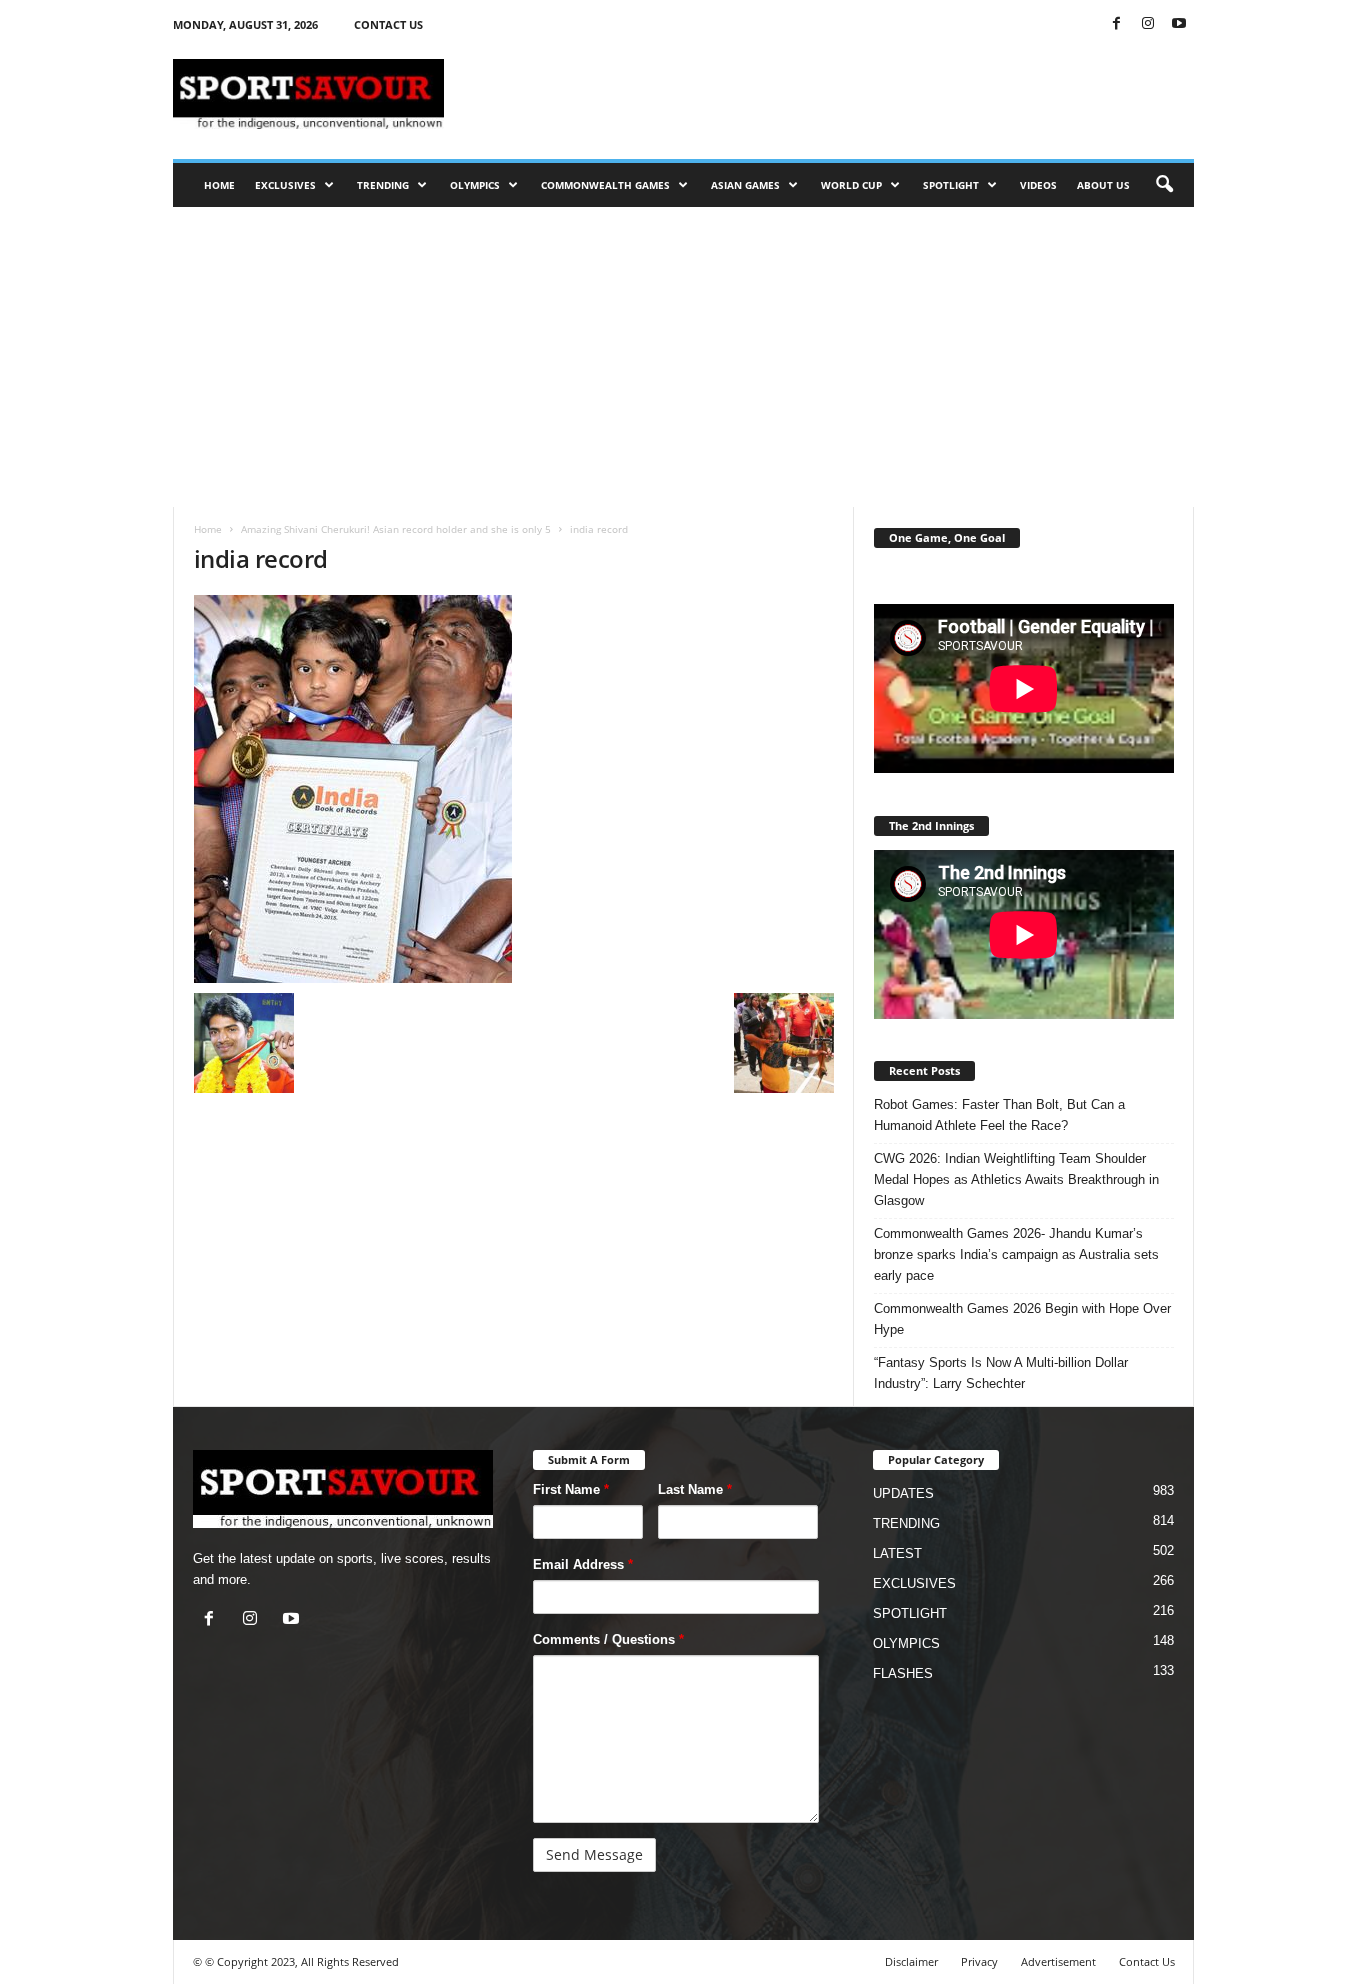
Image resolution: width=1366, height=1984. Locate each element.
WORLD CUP (851, 185)
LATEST (897, 1553)
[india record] (514, 789)
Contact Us (1147, 1961)
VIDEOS (1038, 185)
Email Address (583, 1564)
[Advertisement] (830, 94)
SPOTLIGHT (951, 185)
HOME (219, 185)
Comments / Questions (608, 1639)
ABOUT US (1103, 185)
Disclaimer (911, 1961)
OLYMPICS (475, 185)
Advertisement (1058, 1961)
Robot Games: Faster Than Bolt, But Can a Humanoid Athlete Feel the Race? (999, 1115)
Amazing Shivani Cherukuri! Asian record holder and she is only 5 (396, 529)
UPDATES (903, 1493)
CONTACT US (388, 24)
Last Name (695, 1489)
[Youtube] (1179, 24)
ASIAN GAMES (745, 185)
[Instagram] (1148, 24)
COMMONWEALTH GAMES (605, 185)
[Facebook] (1117, 24)
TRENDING (383, 185)
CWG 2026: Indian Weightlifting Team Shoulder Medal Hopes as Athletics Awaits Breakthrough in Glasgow (1016, 1179)
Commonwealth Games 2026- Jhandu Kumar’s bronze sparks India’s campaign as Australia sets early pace (1016, 1254)
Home (208, 529)
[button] (1164, 185)
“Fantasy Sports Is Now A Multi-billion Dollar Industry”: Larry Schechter (1001, 1373)
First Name (571, 1489)
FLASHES (903, 1673)
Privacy (979, 1961)
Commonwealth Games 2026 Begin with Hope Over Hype (1022, 1319)
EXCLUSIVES (285, 185)
